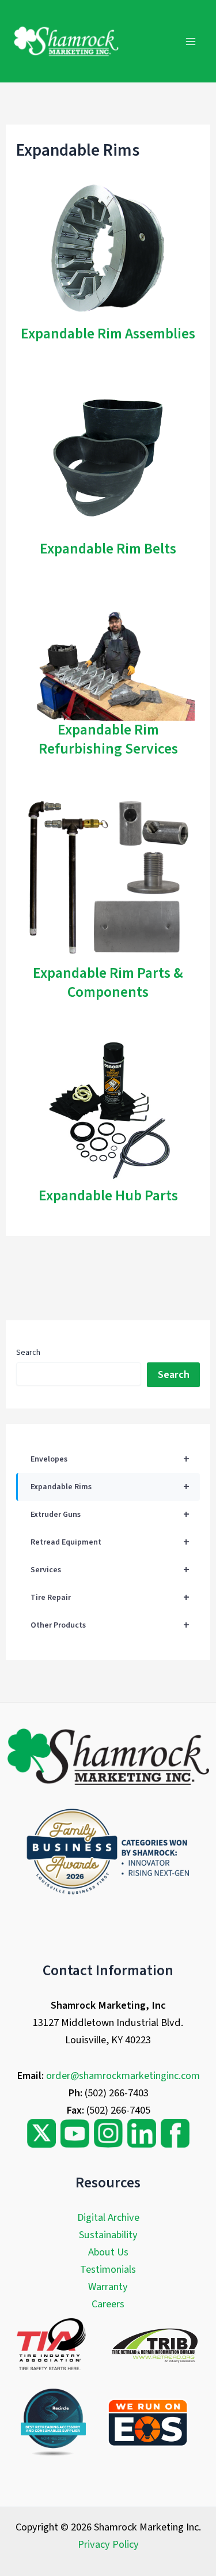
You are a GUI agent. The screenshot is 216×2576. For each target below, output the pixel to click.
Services (110, 1570)
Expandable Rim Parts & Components (108, 983)
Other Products (110, 1625)
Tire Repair (110, 1598)
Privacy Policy (108, 2544)
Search (28, 1353)
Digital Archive (108, 2217)
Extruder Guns (110, 1515)
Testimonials (108, 2269)
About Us (108, 2252)
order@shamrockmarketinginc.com (123, 2076)
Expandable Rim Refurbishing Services (108, 739)
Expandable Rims (110, 1487)
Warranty (108, 2287)
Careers (108, 2304)
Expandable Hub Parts (108, 1196)
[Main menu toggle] (191, 41)
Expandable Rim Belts (108, 549)
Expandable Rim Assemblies (108, 334)
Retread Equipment (110, 1542)
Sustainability (108, 2235)
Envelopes (110, 1459)
